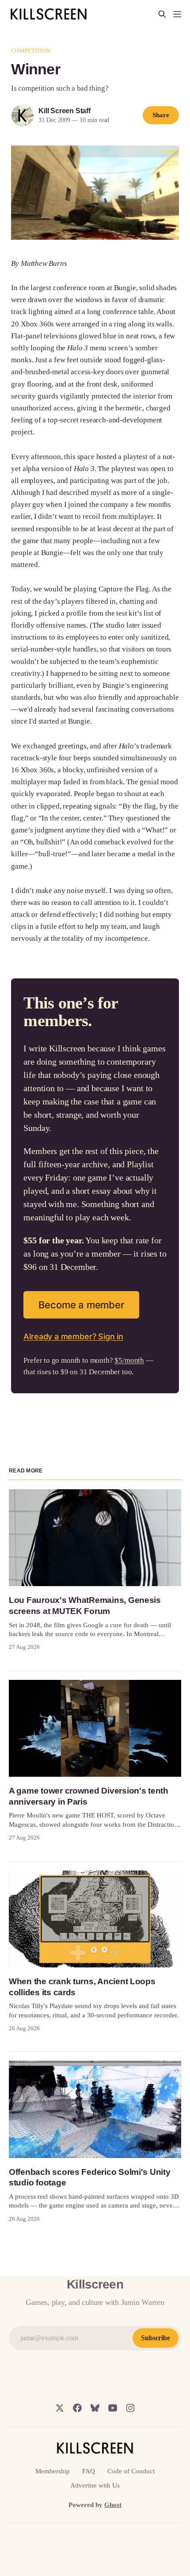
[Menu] (177, 14)
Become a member (81, 1305)
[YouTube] (113, 2408)
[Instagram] (130, 2408)
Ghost (113, 2505)
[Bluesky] (95, 2408)
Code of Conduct (131, 2471)
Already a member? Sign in (73, 1336)
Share (161, 115)
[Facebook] (77, 2408)
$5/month (129, 1360)
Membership (53, 2471)
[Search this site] (162, 14)
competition (30, 51)
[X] (60, 2408)
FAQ (89, 2471)
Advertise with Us (95, 2485)
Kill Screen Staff (64, 111)
